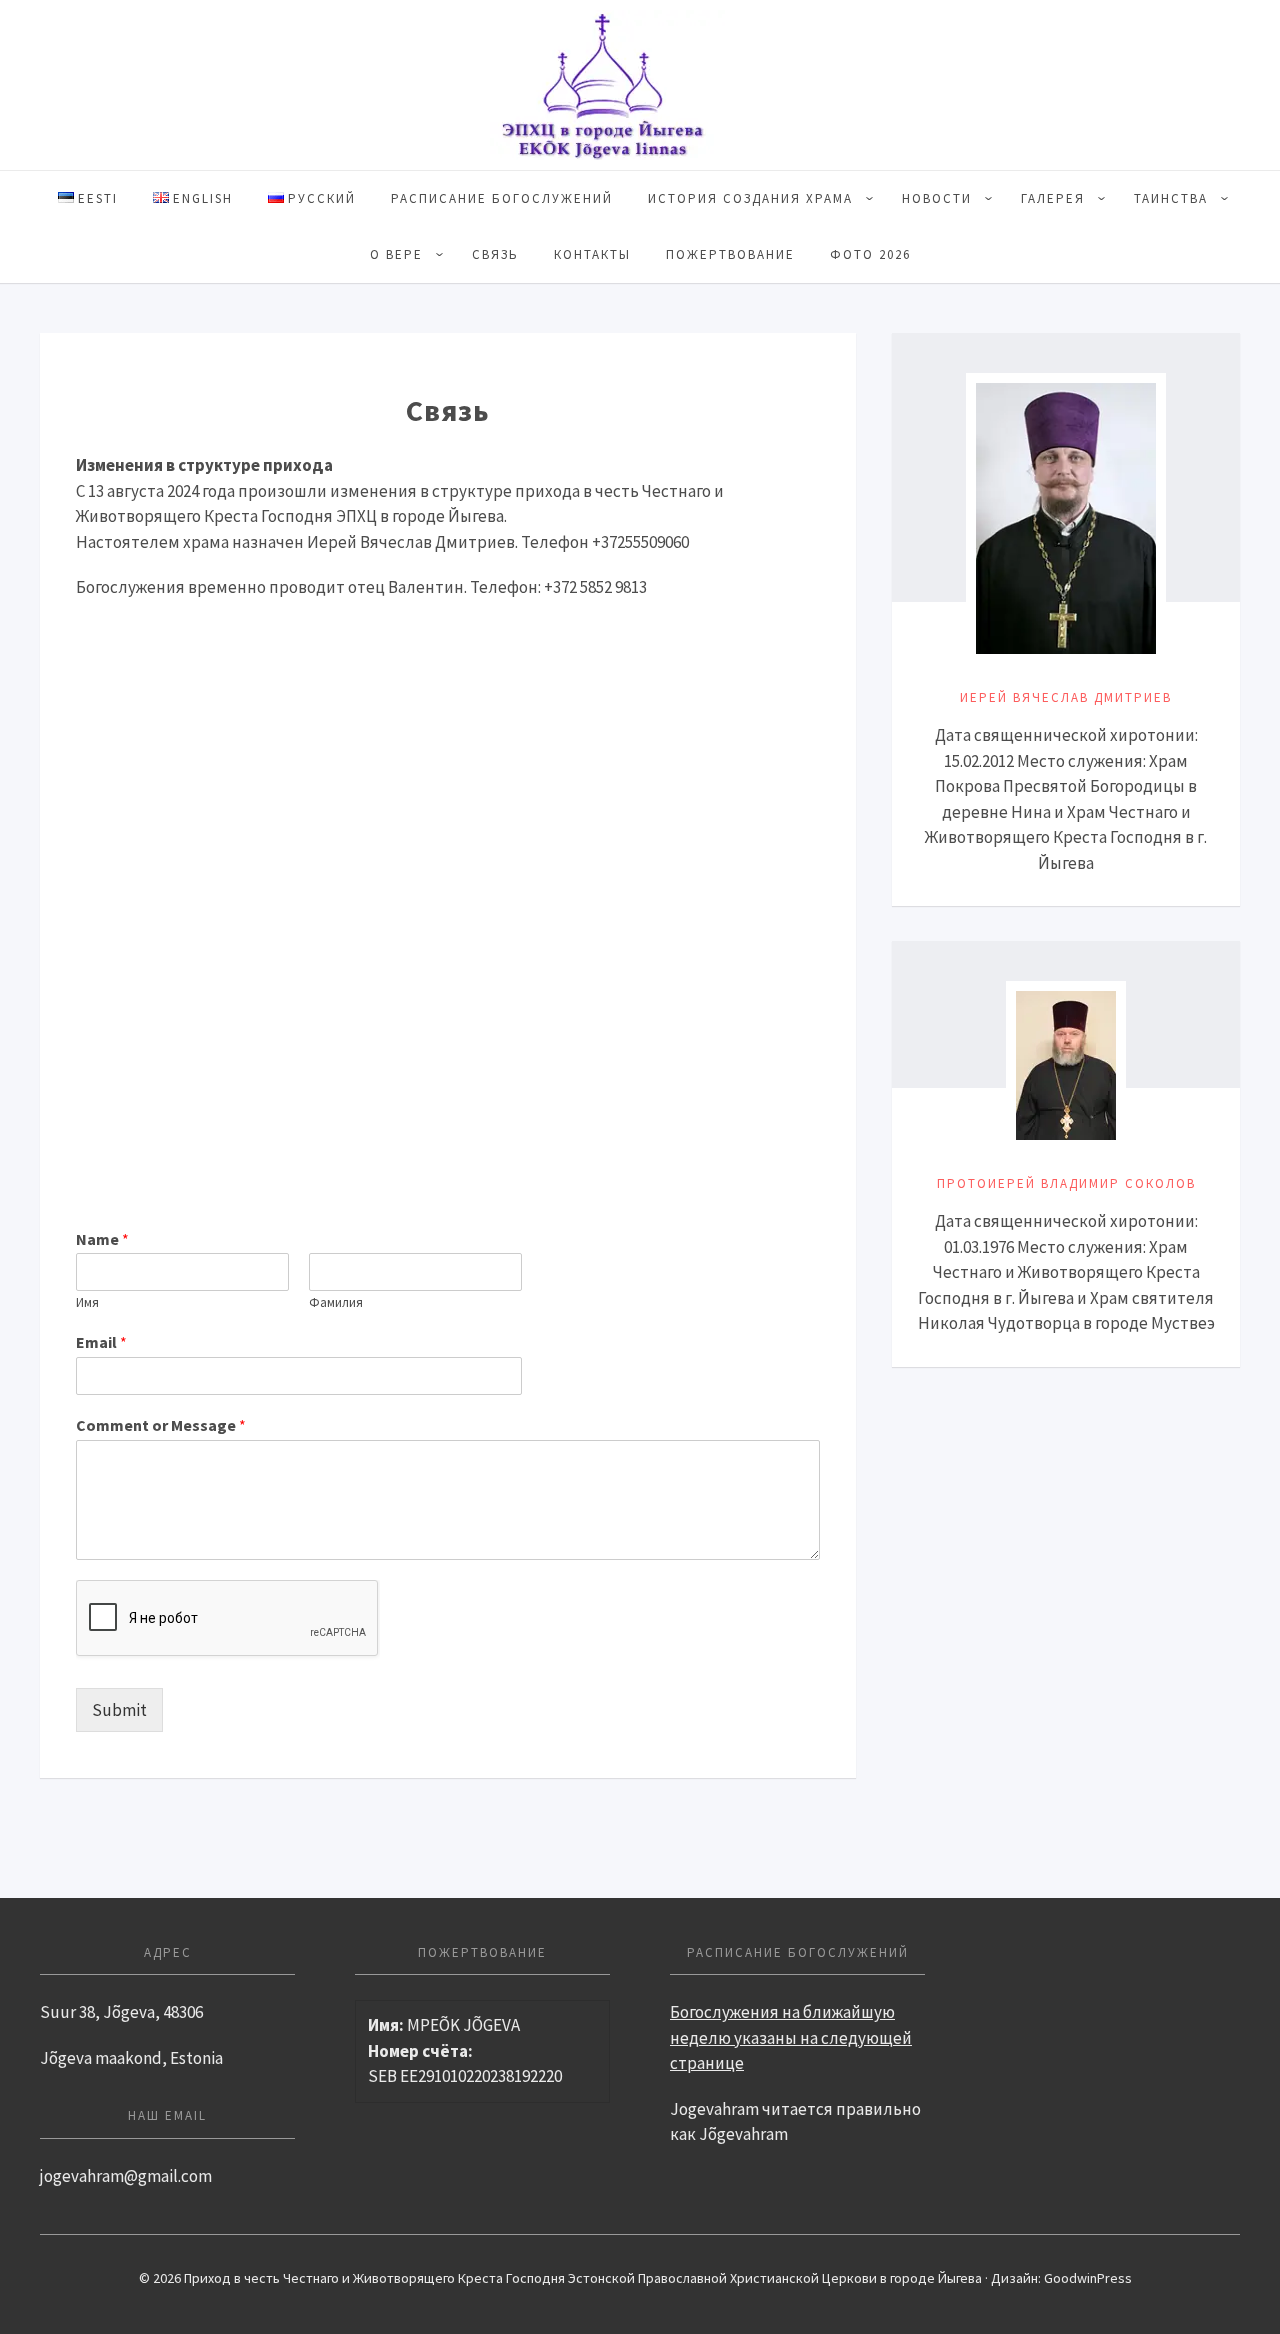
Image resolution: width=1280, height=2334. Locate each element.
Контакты (592, 254)
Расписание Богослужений (502, 198)
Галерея (1053, 198)
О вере (396, 254)
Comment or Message (161, 1425)
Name (102, 1239)
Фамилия (336, 1303)
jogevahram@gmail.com (126, 2176)
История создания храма (750, 198)
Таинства (1171, 198)
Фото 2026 (870, 254)
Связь (495, 254)
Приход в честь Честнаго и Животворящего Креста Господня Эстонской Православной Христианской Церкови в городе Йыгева (640, 85)
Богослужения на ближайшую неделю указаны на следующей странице (791, 2037)
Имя (87, 1303)
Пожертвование (730, 254)
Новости (937, 198)
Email (101, 1342)
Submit (119, 1710)
